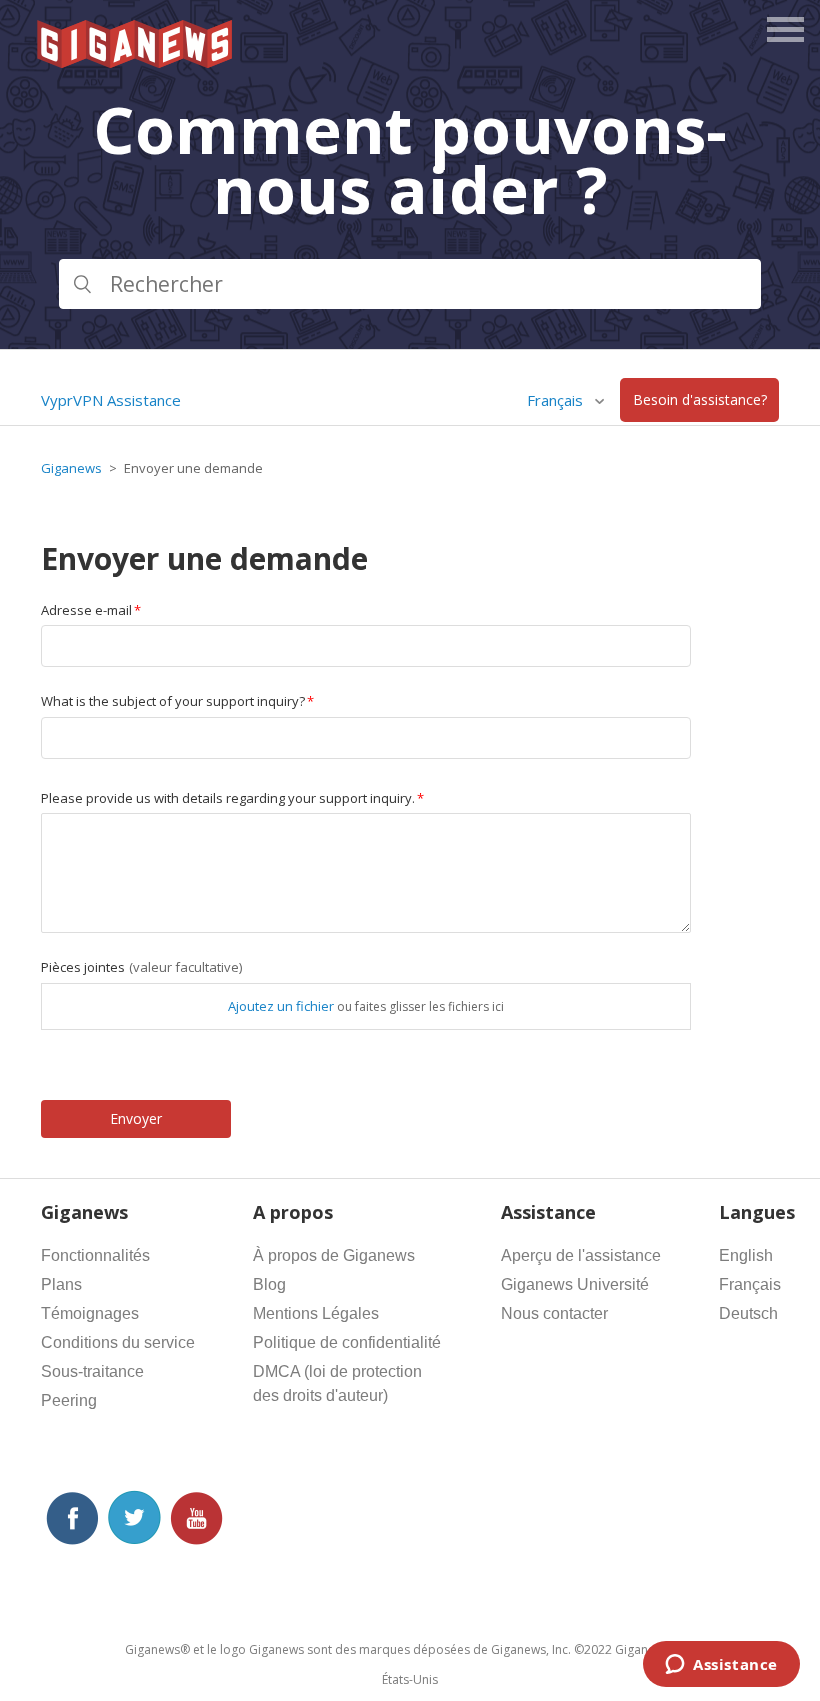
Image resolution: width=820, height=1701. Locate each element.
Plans (61, 1284)
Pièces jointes (141, 967)
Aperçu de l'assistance (581, 1255)
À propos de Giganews (334, 1255)
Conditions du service (118, 1342)
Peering (69, 1400)
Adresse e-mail (86, 610)
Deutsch (748, 1313)
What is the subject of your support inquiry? (173, 701)
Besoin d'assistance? (700, 400)
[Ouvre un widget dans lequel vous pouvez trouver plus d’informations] (721, 1666)
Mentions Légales (316, 1313)
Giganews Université (575, 1284)
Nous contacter (554, 1313)
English (746, 1255)
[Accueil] (136, 62)
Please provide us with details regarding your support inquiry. (228, 798)
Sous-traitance (92, 1371)
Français (750, 1284)
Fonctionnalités (95, 1255)
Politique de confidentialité (347, 1342)
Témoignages (90, 1313)
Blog (269, 1284)
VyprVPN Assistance (111, 400)
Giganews (71, 468)
